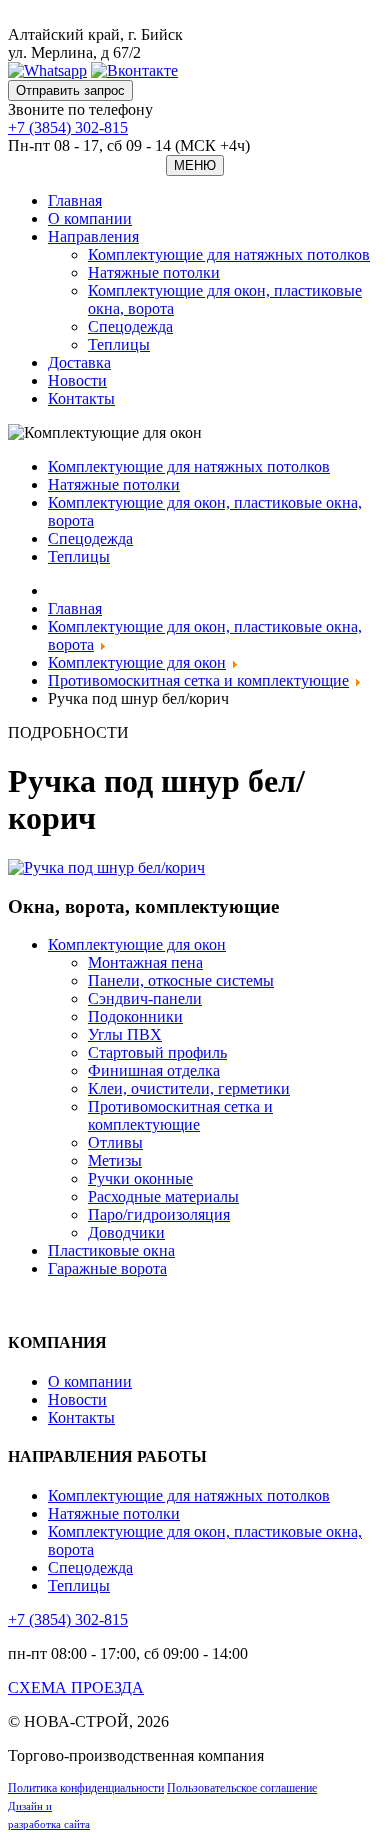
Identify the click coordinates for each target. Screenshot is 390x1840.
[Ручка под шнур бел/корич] (106, 867)
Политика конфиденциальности (86, 1788)
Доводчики (126, 1232)
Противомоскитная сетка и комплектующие (180, 1115)
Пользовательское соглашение (242, 1788)
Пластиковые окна (111, 1250)
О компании (90, 1381)
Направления (93, 236)
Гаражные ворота (107, 1268)
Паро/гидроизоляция (159, 1214)
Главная (75, 200)
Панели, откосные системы (181, 980)
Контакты (81, 398)
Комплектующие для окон (137, 944)
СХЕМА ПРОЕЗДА (76, 1687)
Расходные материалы (163, 1196)
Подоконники (135, 1016)
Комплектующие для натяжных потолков (229, 254)
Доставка (79, 362)
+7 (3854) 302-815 (68, 127)
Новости (77, 380)
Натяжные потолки (154, 272)
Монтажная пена (145, 962)
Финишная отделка (154, 1070)
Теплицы (119, 344)
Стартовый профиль (157, 1052)
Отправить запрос (70, 90)
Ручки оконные (140, 1178)
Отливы (115, 1142)
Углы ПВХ (125, 1034)
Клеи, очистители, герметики (189, 1088)
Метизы (115, 1160)
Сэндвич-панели (145, 998)
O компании (90, 218)
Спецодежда (130, 326)
